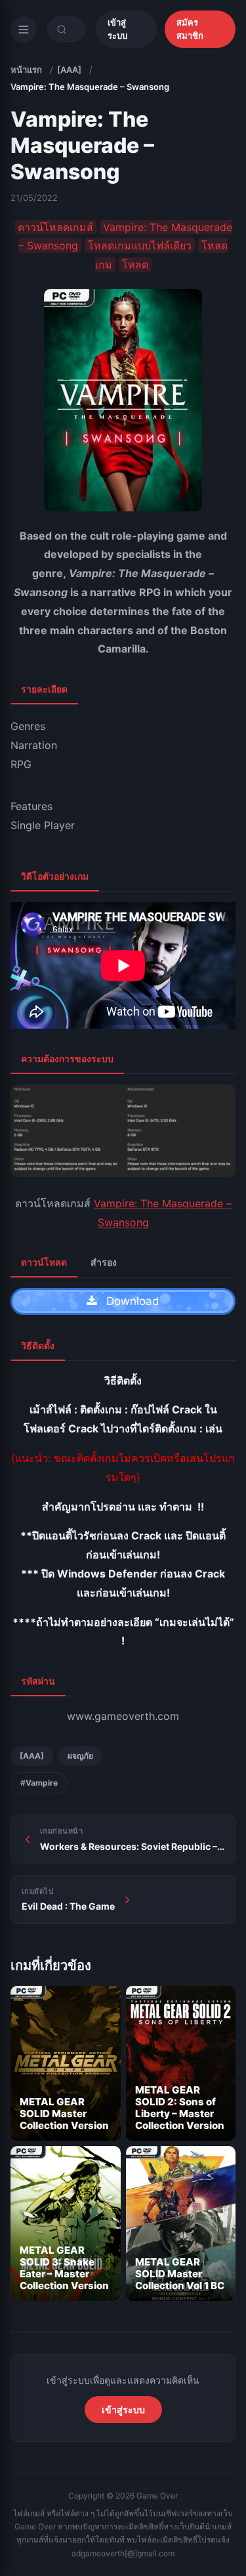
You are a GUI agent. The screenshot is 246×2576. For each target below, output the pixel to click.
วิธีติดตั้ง (38, 1345)
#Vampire (39, 1783)
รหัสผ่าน (38, 1681)
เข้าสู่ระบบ (117, 29)
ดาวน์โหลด (44, 1262)
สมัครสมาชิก (190, 29)
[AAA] (69, 70)
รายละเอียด (44, 689)
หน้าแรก (26, 70)
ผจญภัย (80, 1756)
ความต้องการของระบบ (67, 1059)
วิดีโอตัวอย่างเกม (55, 876)
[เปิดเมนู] (24, 30)
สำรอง (104, 1262)
